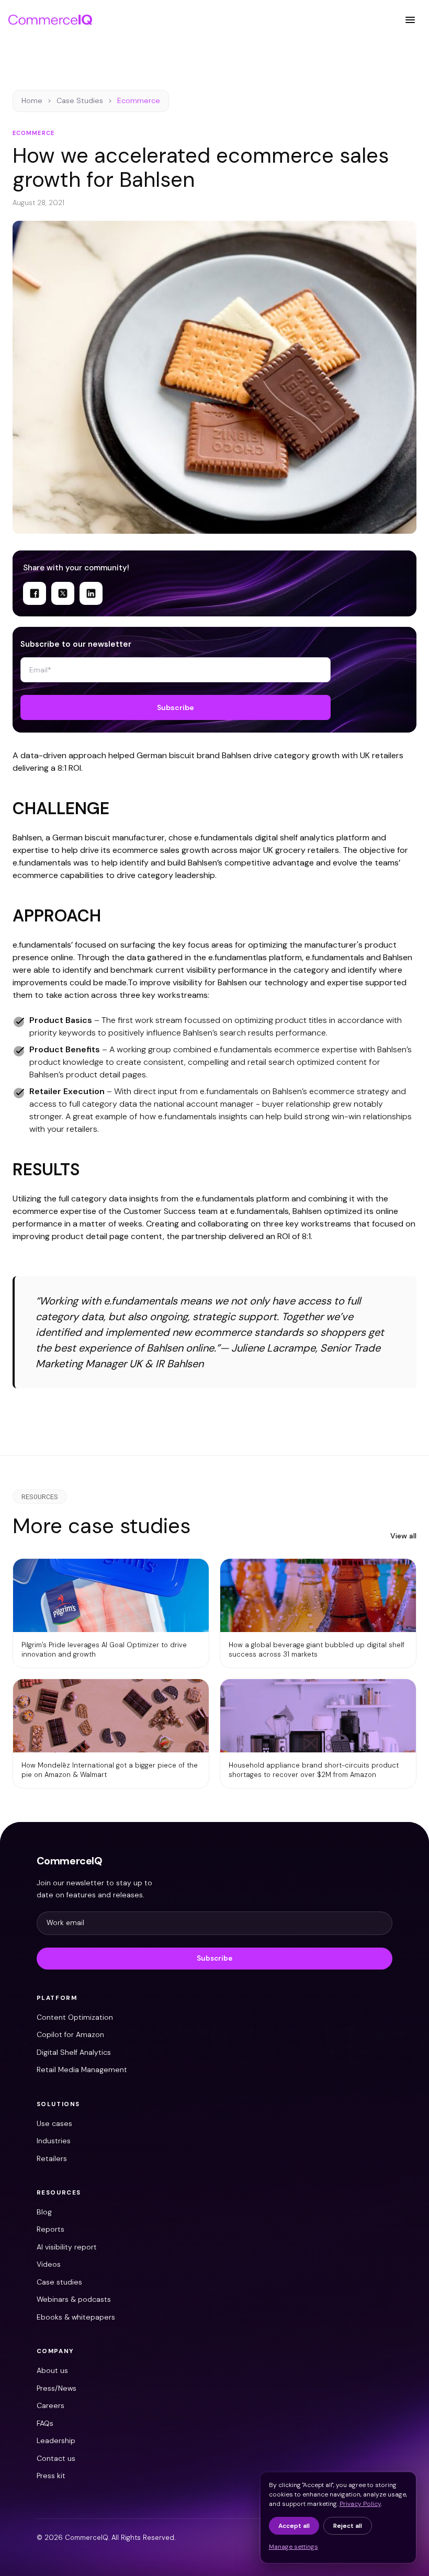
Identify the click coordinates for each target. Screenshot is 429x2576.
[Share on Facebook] (35, 593)
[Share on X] (63, 593)
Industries (54, 2141)
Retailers (52, 2158)
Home (32, 100)
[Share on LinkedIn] (91, 593)
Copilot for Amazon (70, 2034)
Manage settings (293, 2547)
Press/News (57, 2388)
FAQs (45, 2423)
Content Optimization (75, 2017)
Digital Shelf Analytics (74, 2052)
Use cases (54, 2123)
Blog (44, 2212)
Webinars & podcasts (74, 2299)
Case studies (59, 2282)
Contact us (56, 2458)
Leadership (56, 2440)
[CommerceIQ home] (50, 20)
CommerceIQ (70, 1861)
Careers (50, 2405)
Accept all (294, 2526)
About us (52, 2370)
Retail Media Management (82, 2069)
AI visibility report (67, 2247)
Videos (49, 2264)
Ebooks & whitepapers (76, 2317)
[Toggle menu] (410, 20)
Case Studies (80, 100)
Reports (50, 2229)
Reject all (348, 2526)
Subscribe (176, 707)
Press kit (51, 2476)
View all (403, 1536)
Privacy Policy (360, 2504)
